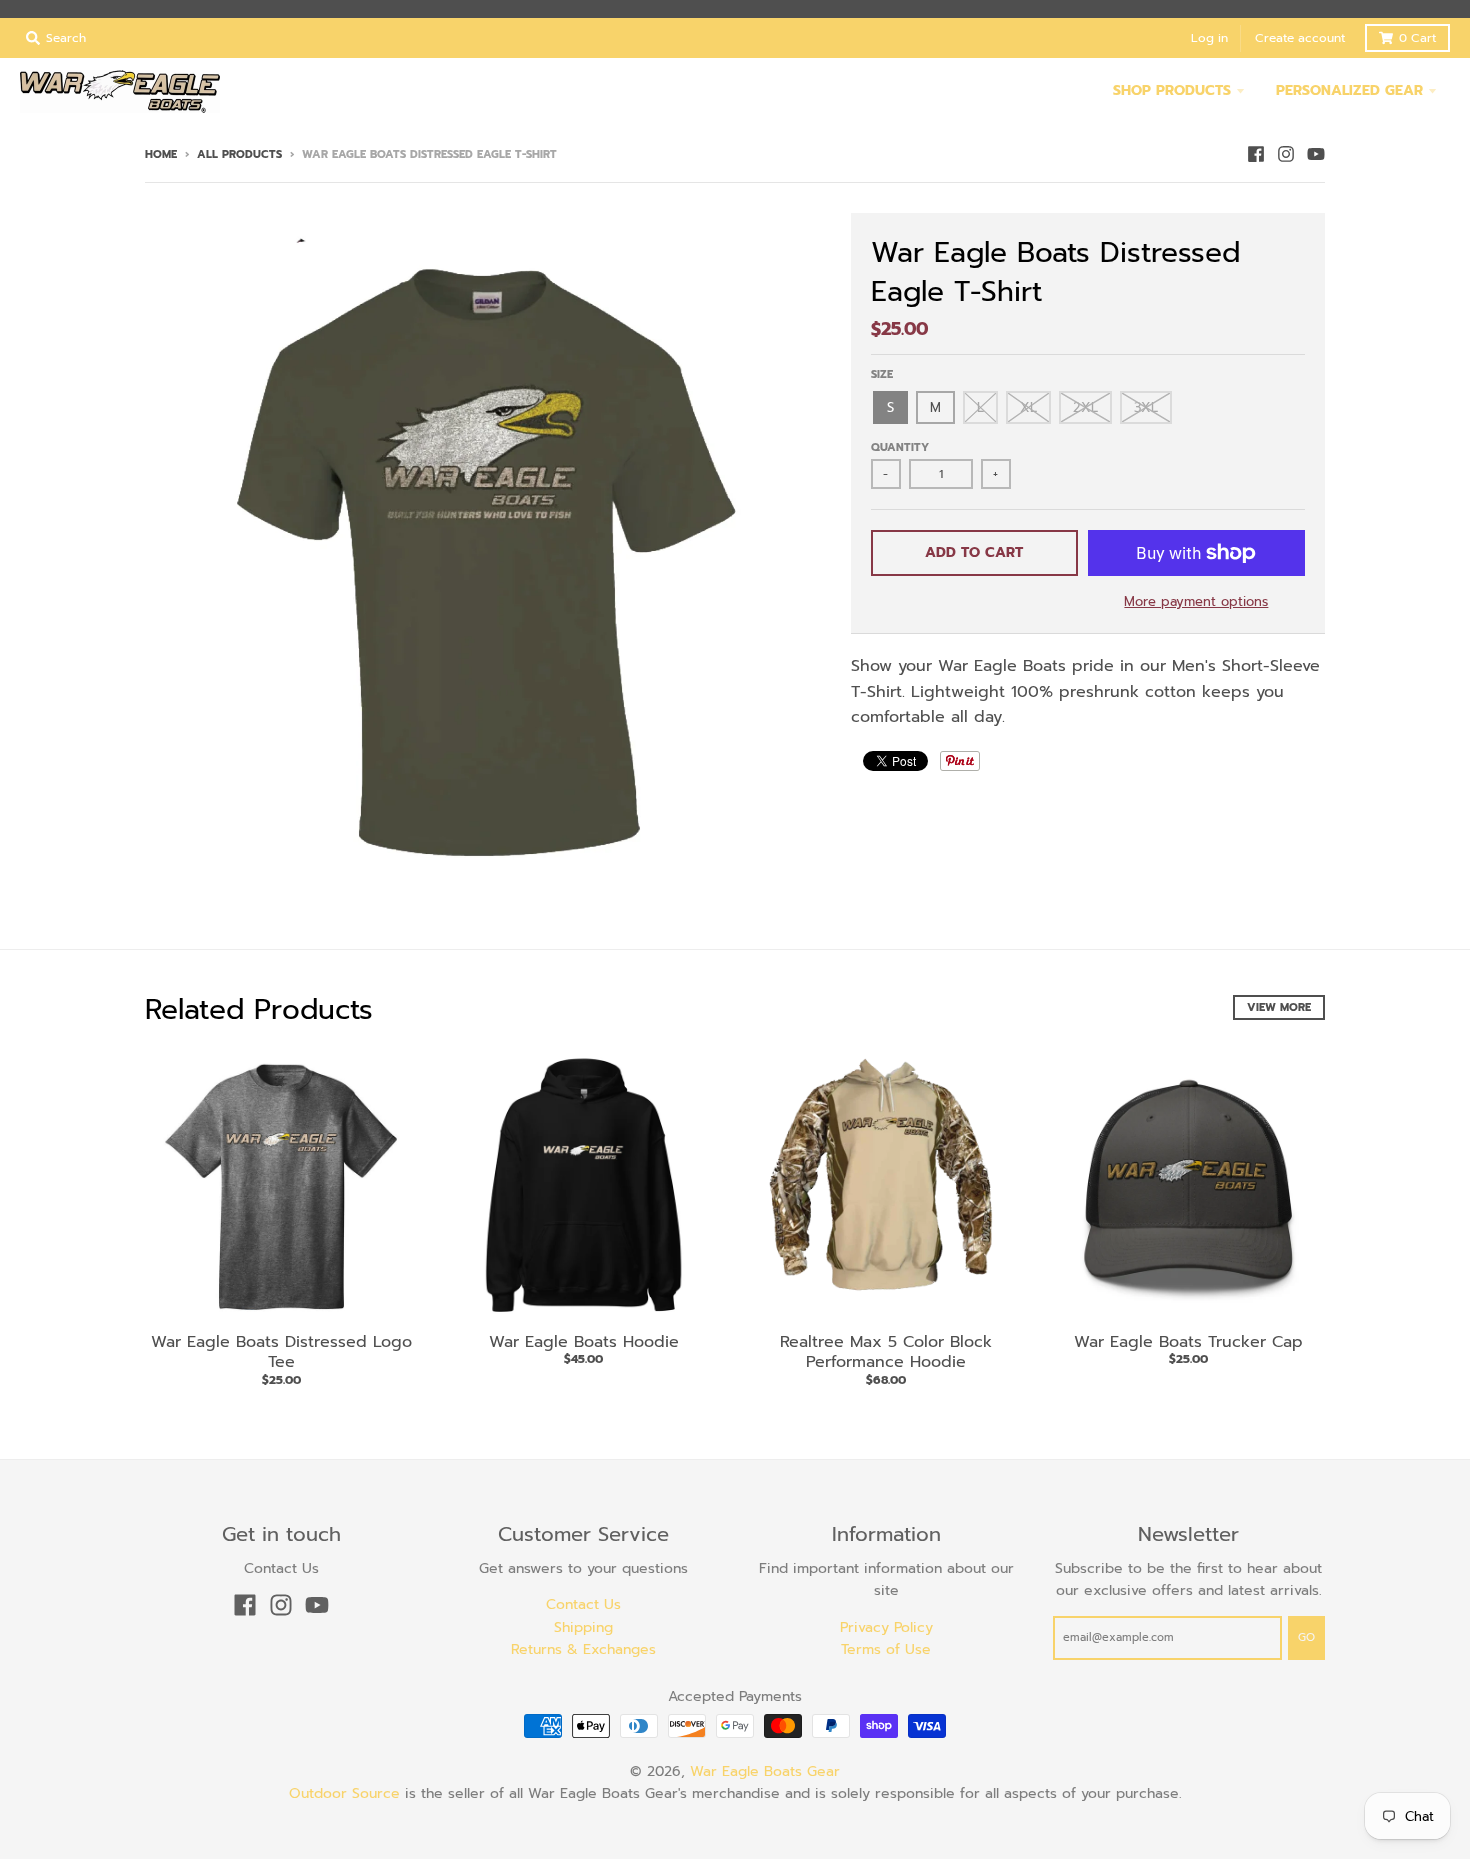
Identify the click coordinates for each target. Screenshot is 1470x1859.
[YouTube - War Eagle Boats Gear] (1316, 154)
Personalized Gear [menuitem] (1349, 90)
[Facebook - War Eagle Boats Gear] (1256, 154)
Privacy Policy (886, 1627)
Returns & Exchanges (583, 1649)
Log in (1209, 38)
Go (1306, 1637)
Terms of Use (886, 1649)
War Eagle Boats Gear (765, 1771)
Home (161, 154)
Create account (1300, 38)
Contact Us (583, 1604)
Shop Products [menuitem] (1172, 90)
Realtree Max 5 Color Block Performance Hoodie (886, 1352)
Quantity (900, 447)
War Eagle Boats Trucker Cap (1188, 1342)
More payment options (1196, 601)
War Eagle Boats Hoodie (584, 1342)
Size (882, 374)
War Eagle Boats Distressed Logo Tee (281, 1352)
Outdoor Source (344, 1793)
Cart (1417, 38)
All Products (239, 154)
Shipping (583, 1627)
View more (1279, 1007)
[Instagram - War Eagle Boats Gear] (1286, 154)
